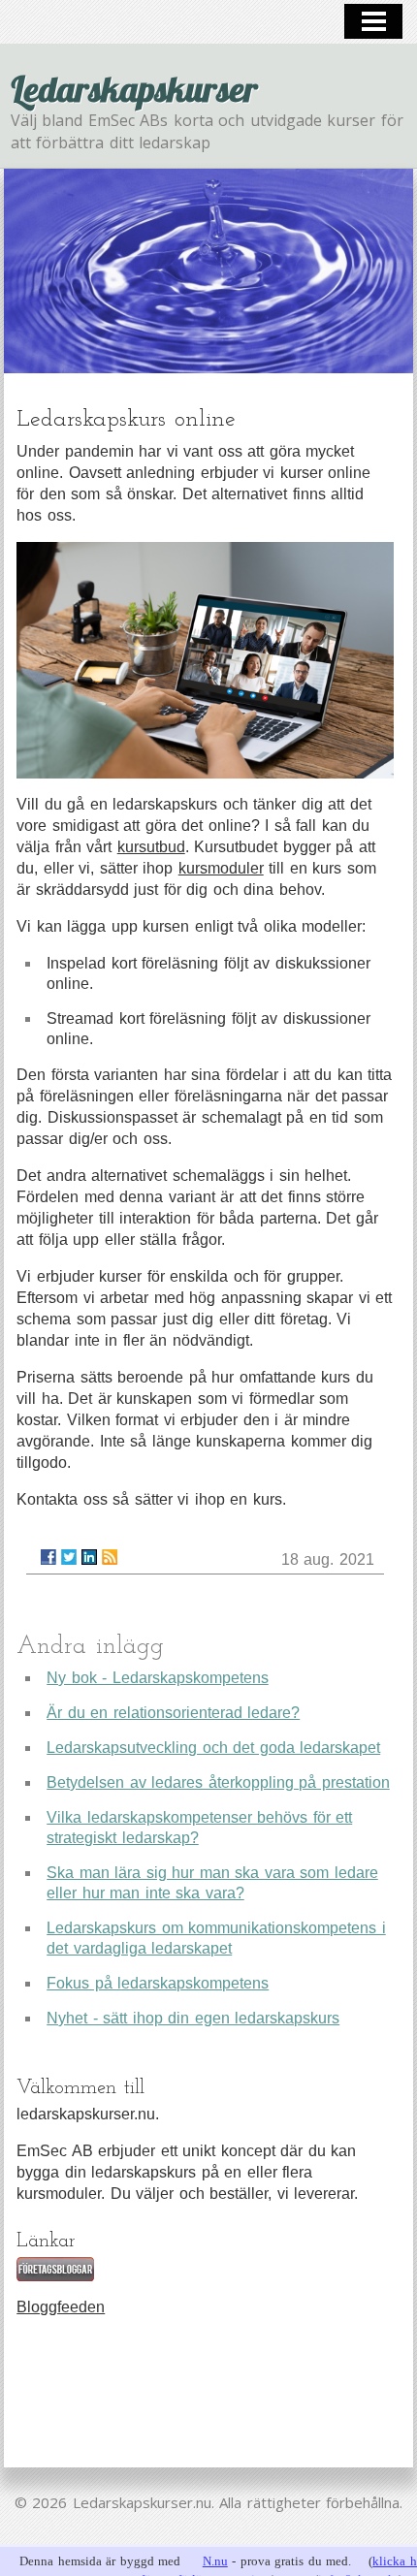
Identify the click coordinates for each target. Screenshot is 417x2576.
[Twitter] (69, 1557)
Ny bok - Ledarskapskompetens (158, 1678)
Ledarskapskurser (134, 89)
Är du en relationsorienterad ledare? (173, 1713)
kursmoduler (221, 868)
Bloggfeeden (61, 2307)
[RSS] (110, 1557)
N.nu (215, 2561)
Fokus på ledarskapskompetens (158, 1983)
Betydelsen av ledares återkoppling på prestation (218, 1782)
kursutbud (151, 847)
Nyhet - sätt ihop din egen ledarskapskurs (193, 2018)
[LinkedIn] (89, 1557)
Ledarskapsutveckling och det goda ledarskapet (213, 1748)
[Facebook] (48, 1557)
